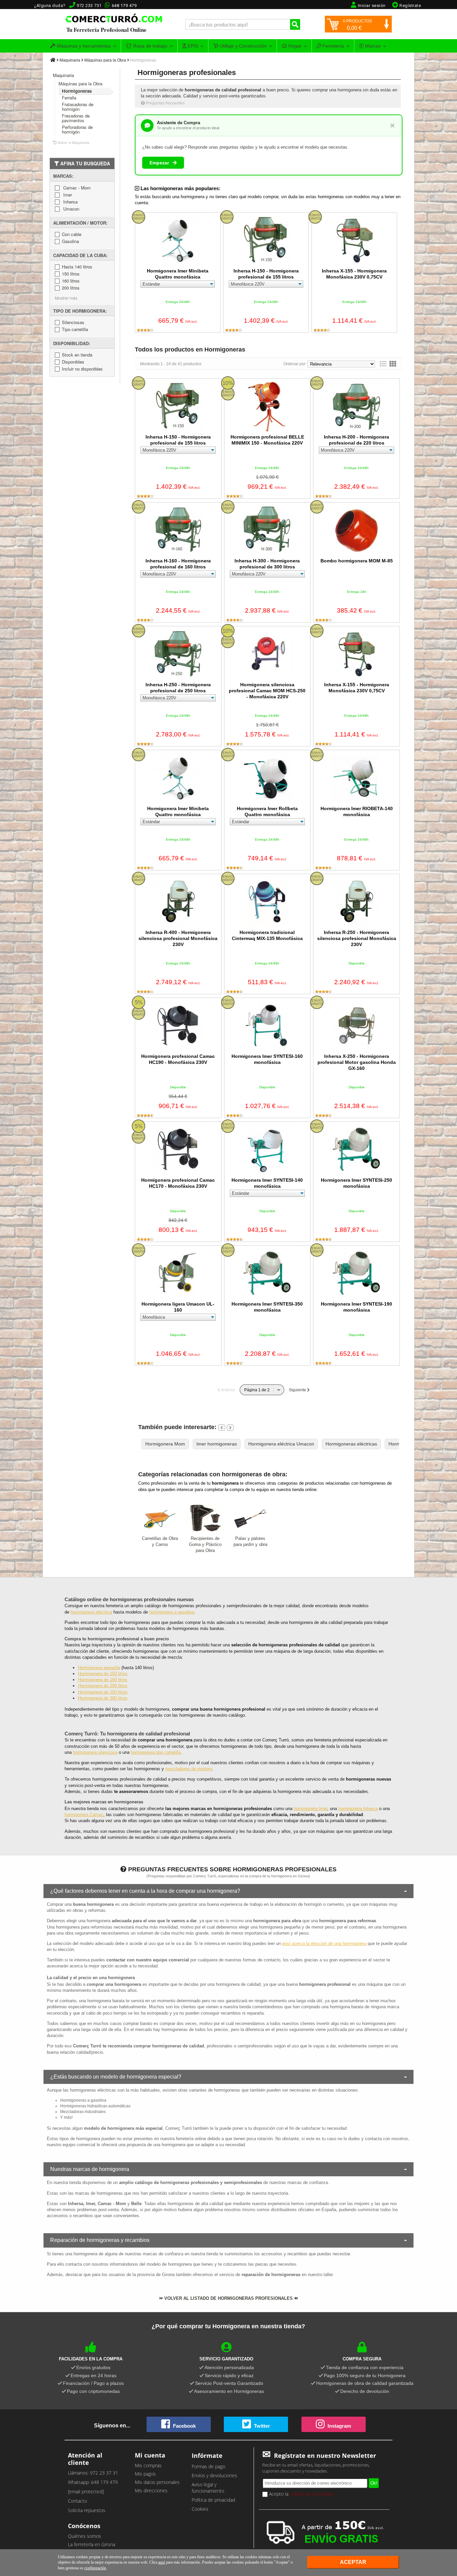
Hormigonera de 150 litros (103, 1674)
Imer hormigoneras (217, 1444)
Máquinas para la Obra (105, 60)
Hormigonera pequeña (99, 1668)
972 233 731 (89, 6)
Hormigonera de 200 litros (103, 1686)
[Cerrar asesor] (392, 125)
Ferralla (69, 98)
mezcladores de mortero (189, 1769)
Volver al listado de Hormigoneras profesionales (228, 2298)
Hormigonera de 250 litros (103, 1692)
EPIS (192, 46)
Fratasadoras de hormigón (78, 107)
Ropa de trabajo (150, 46)
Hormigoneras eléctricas (351, 1444)
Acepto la (300, 2494)
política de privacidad (311, 2494)
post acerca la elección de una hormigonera (324, 1943)
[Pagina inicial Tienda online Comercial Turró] (53, 60)
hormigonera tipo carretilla (156, 1752)
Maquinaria (70, 60)
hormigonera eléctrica (91, 1612)
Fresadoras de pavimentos (76, 118)
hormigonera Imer (310, 1809)
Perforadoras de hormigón (77, 129)
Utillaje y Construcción (243, 46)
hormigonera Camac (84, 1815)
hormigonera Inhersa (358, 1809)
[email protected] (86, 2491)
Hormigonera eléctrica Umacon (281, 1444)
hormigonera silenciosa (95, 1752)
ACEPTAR (353, 2562)
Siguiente (298, 1390)
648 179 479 (124, 6)
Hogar (294, 46)
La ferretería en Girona (92, 2544)
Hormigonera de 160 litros (103, 1680)
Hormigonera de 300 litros (103, 1698)
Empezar (160, 163)
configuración (95, 2568)
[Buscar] (295, 24)
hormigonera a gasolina (172, 1612)
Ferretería (333, 46)
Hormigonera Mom (165, 1444)
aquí (162, 2562)
